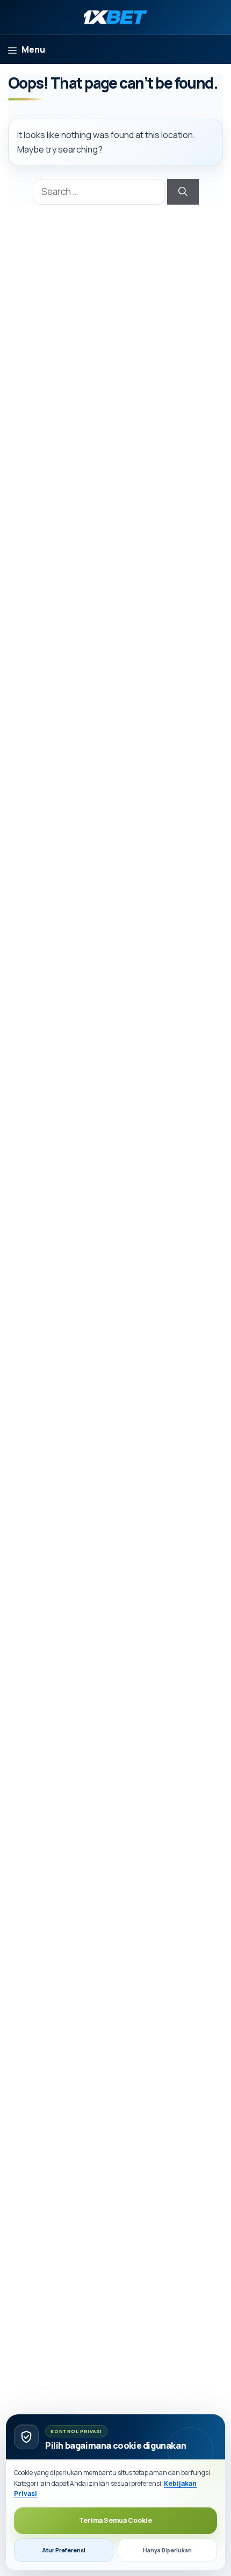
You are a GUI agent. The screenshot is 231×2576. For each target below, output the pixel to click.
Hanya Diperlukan (167, 2550)
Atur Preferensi (64, 2550)
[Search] (183, 192)
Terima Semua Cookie (115, 2520)
